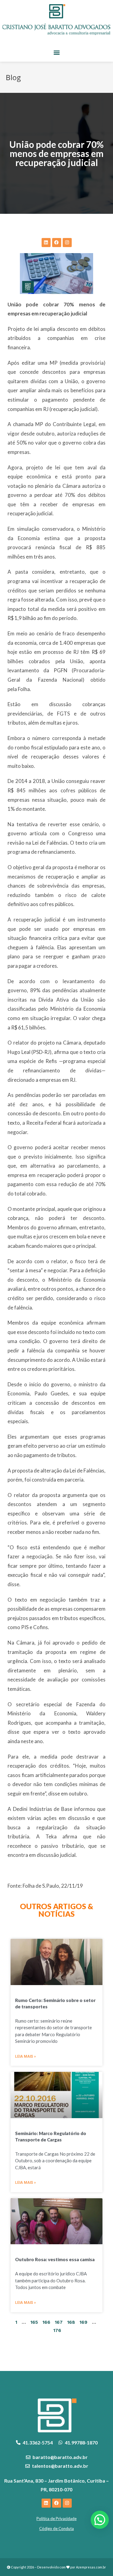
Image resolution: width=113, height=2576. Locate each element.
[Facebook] (57, 243)
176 (57, 2330)
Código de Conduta (56, 2529)
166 (46, 2322)
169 (83, 2322)
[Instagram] (67, 243)
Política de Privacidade (56, 2519)
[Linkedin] (46, 243)
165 (34, 2322)
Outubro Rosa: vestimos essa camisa (55, 2259)
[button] (56, 52)
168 (71, 2322)
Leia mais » (25, 2056)
